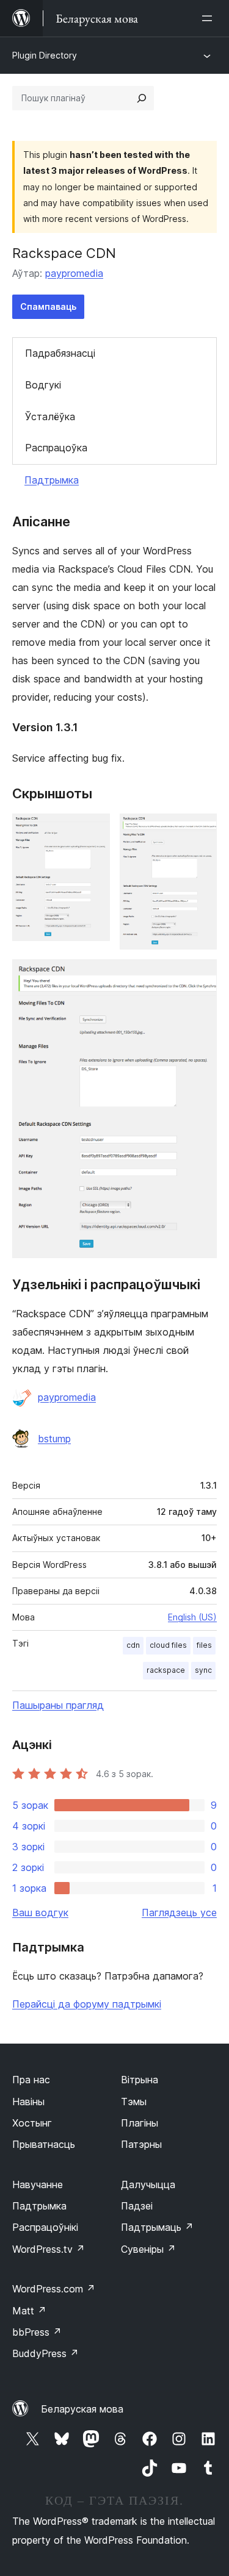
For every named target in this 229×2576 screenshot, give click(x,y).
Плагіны (140, 2123)
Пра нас (31, 2080)
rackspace (166, 1670)
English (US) (192, 1617)
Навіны (28, 2102)
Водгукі (43, 385)
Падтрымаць (157, 2227)
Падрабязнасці (60, 353)
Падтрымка (52, 480)
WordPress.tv (49, 2249)
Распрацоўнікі (45, 2227)
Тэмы (134, 2102)
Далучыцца (148, 2184)
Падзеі (137, 2206)
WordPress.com (54, 2289)
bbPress (37, 2332)
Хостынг (32, 2123)
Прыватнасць (44, 2144)
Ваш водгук (40, 1912)
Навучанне (38, 2184)
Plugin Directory (45, 55)
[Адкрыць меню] (209, 18)
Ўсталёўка (50, 417)
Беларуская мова (82, 2409)
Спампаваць (48, 306)
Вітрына (140, 2080)
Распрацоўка (56, 448)
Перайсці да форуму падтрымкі (87, 2004)
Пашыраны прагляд (58, 1705)
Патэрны (141, 2144)
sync (203, 1670)
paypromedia (74, 273)
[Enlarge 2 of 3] (200, 830)
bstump (54, 1439)
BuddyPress (45, 2353)
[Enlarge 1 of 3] (93, 830)
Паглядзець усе (179, 1912)
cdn (133, 1645)
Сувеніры (148, 2249)
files (204, 1645)
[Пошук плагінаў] (142, 98)
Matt (29, 2311)
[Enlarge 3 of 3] (200, 976)
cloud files (168, 1645)
